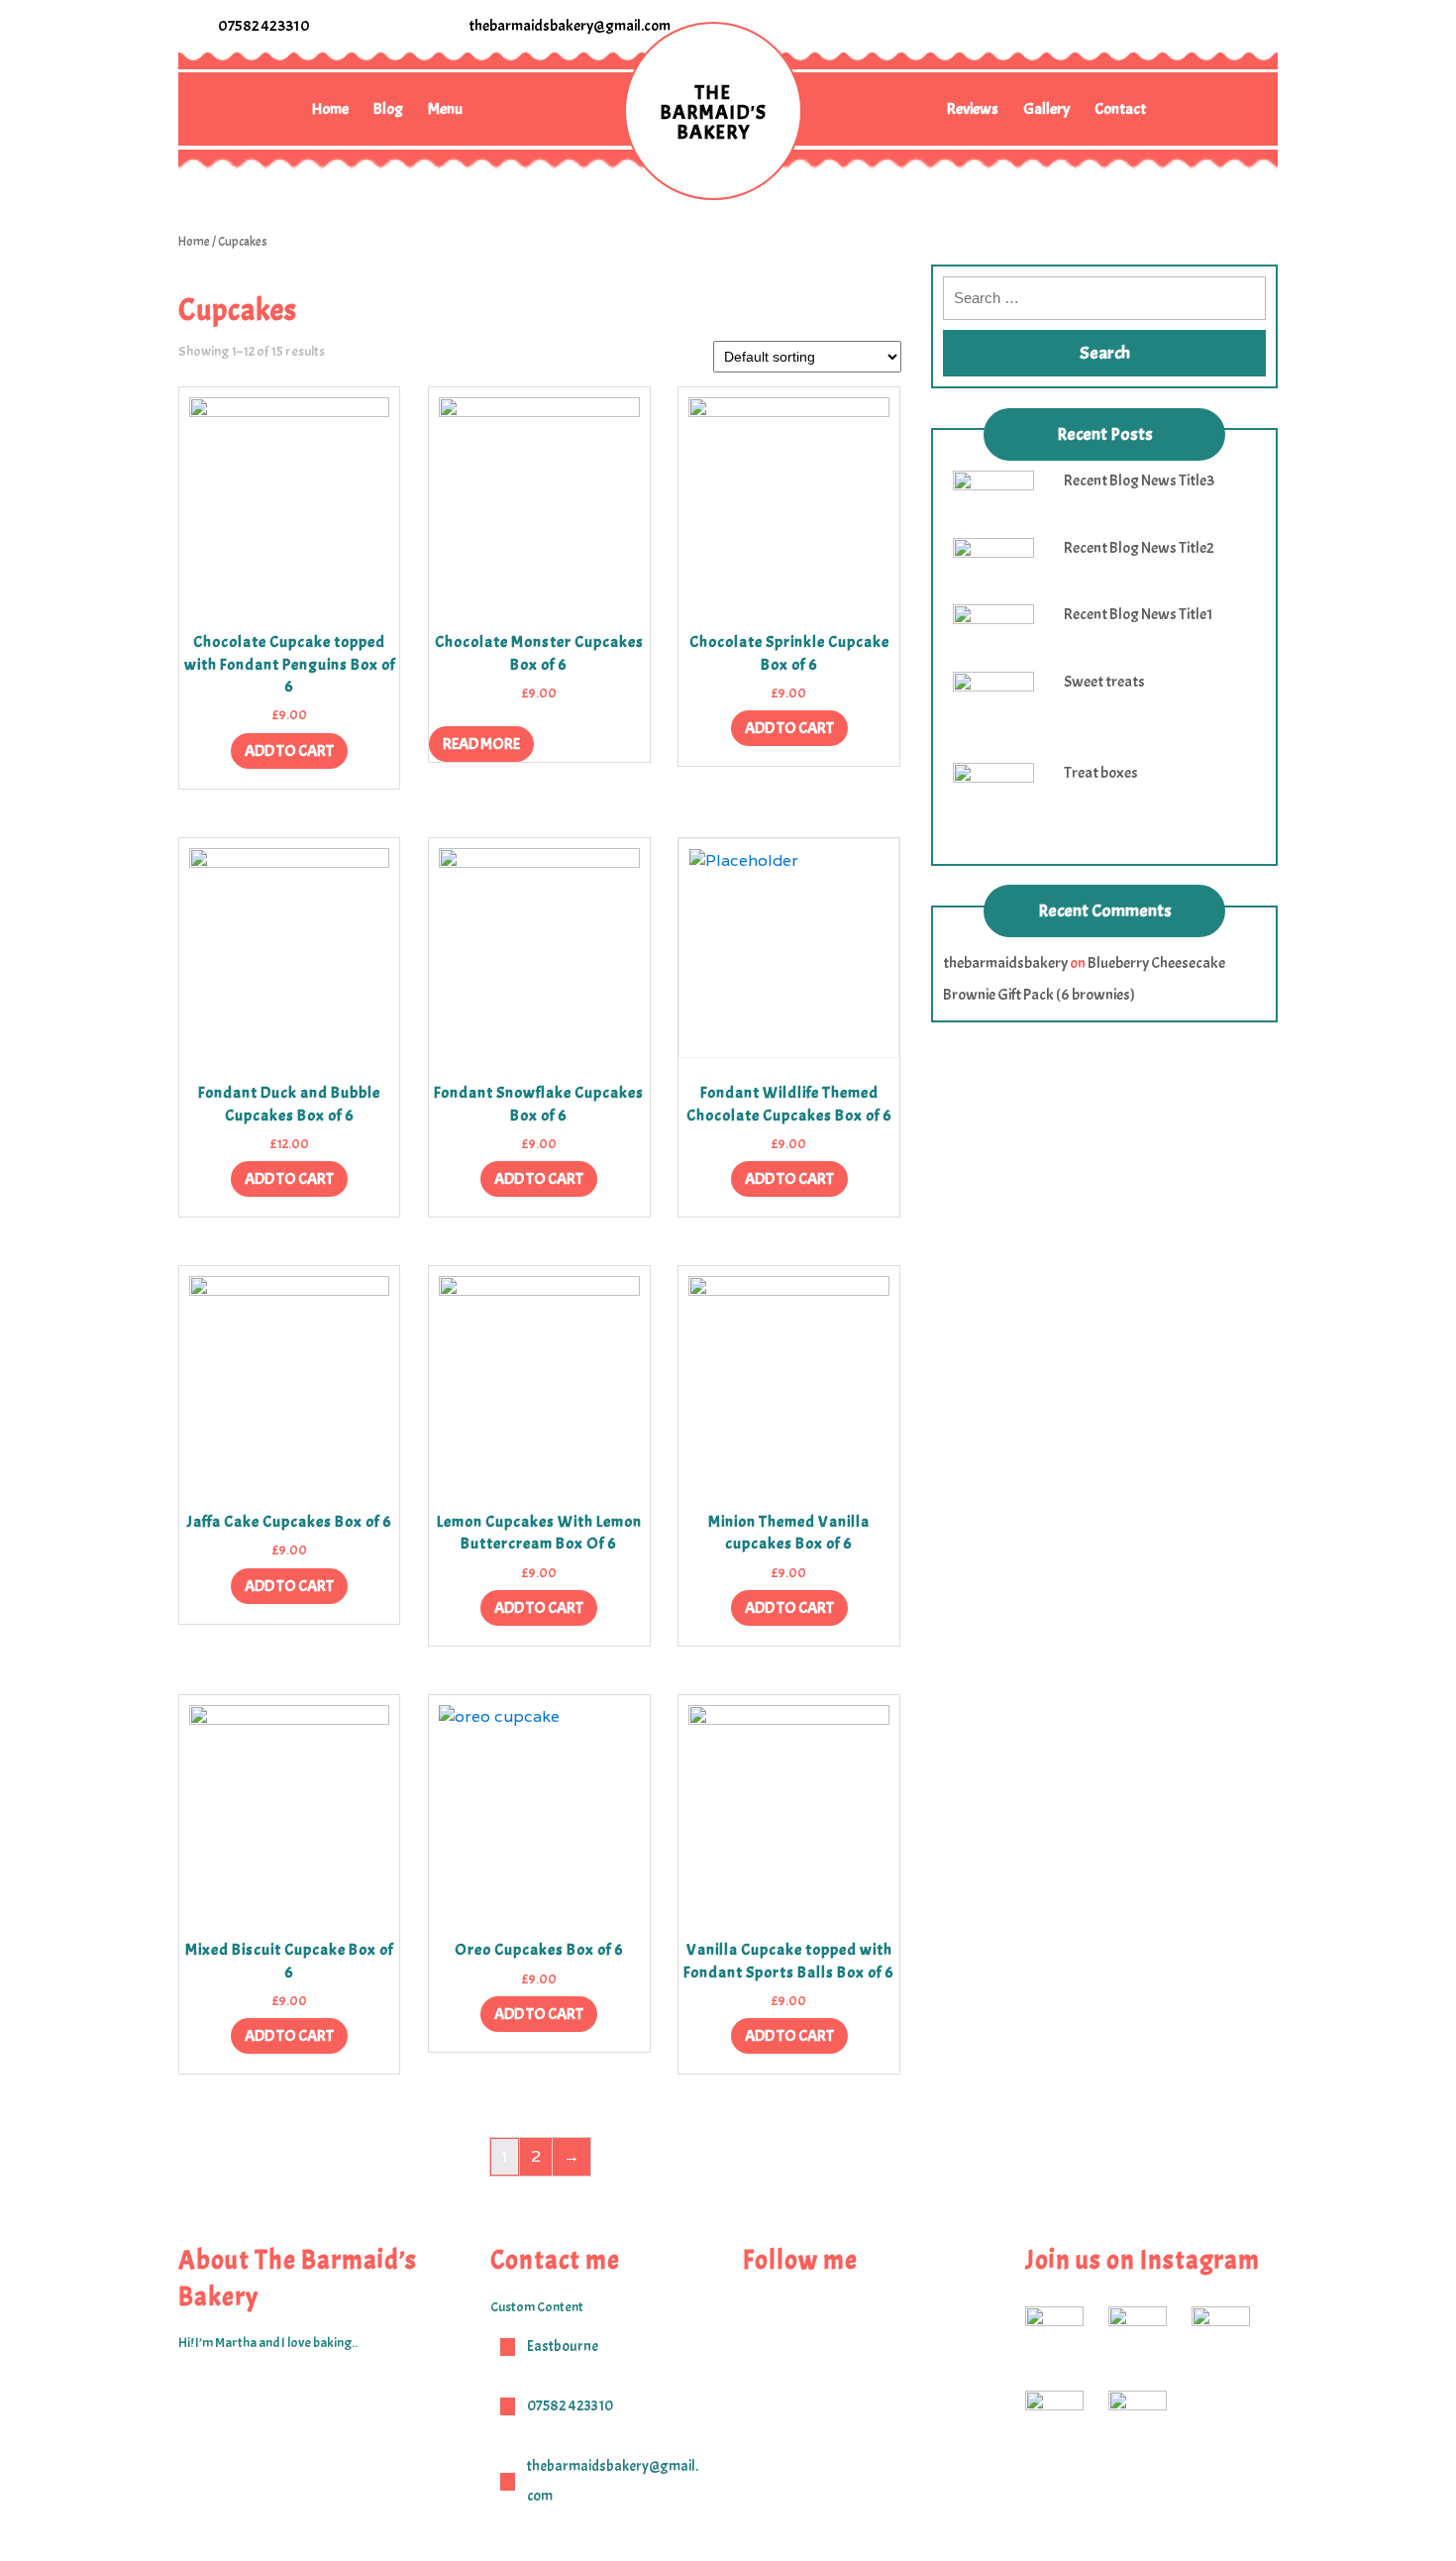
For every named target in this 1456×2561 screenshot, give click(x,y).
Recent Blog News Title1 (1139, 614)
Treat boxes (1101, 773)
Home (330, 109)
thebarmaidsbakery (1005, 963)
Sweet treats (1104, 682)
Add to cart (289, 751)
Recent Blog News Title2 (1139, 548)
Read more (481, 744)
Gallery (1046, 109)
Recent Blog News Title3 (1139, 480)
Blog (388, 109)
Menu (445, 109)
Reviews (973, 109)
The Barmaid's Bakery (713, 112)
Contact (1120, 109)
